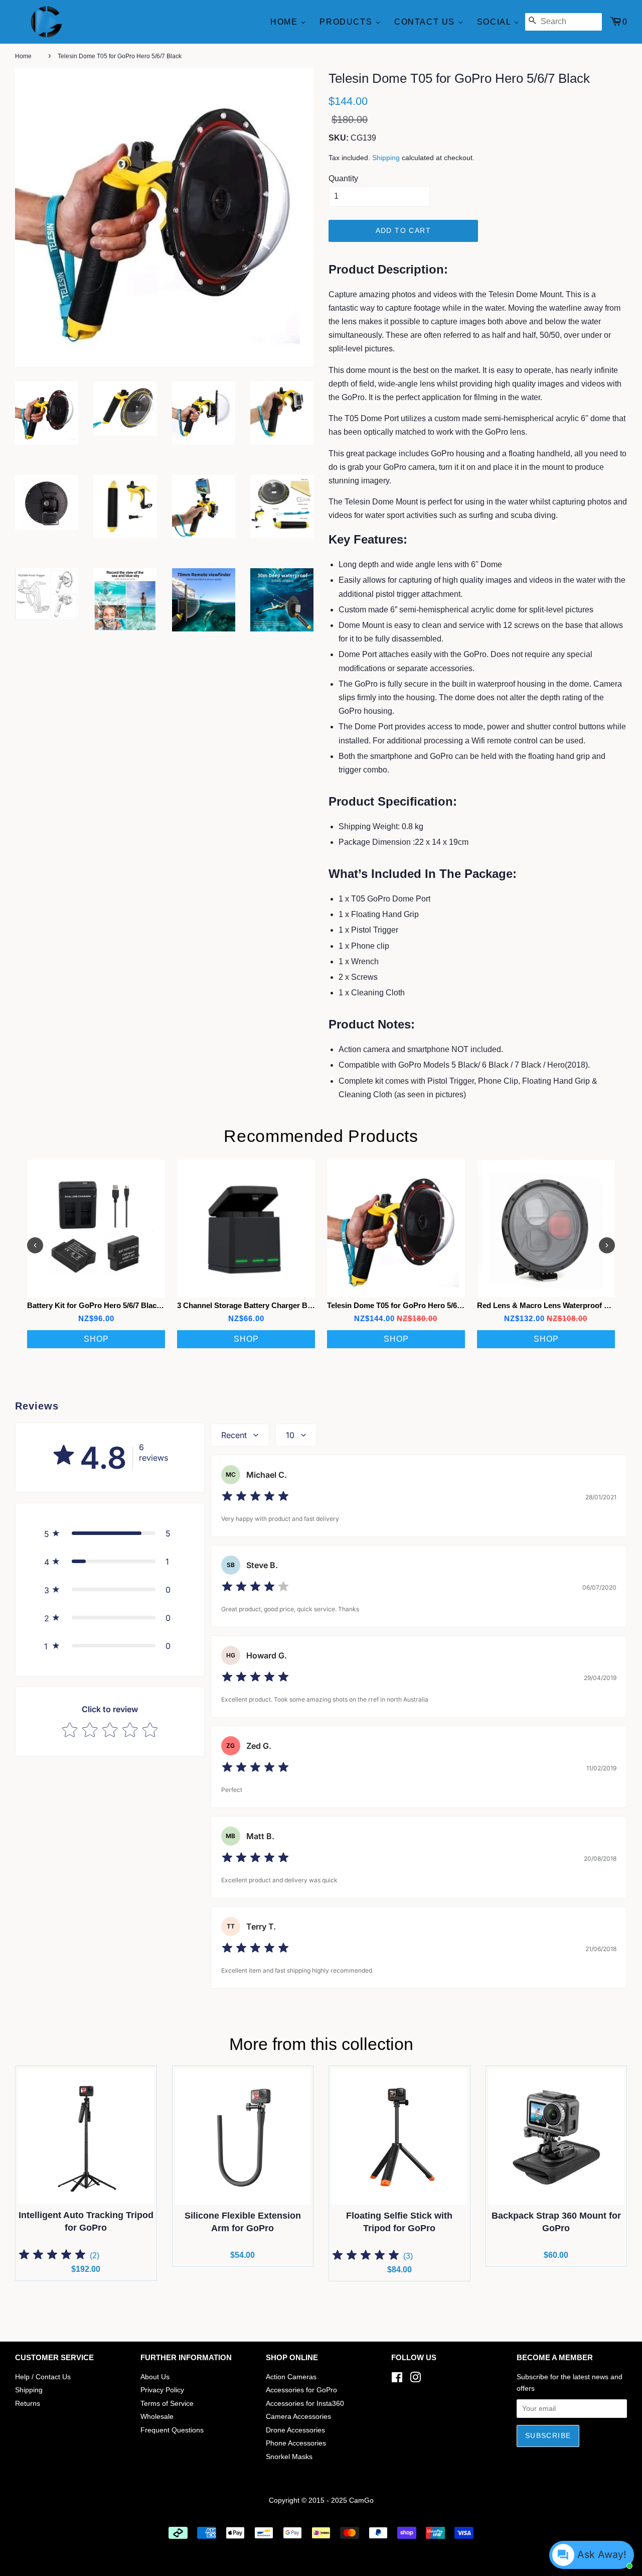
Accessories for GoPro (301, 2390)
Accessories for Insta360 (305, 2404)
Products (347, 22)
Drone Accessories (295, 2430)
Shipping (386, 158)
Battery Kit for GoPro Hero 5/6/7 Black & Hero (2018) (119, 1305)
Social (495, 22)
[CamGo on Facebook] (397, 2379)
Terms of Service (167, 2404)
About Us (155, 2377)
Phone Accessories (296, 2443)
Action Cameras (291, 2377)
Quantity (343, 178)
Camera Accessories (298, 2417)
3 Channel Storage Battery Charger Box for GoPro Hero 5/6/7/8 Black (297, 1305)
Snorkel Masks (289, 2457)
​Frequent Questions (172, 2430)
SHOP (96, 1339)
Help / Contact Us (43, 2377)
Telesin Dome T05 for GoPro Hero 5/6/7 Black (406, 1305)
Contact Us (426, 22)
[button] (110, 1533)
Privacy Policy (162, 2390)
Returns (28, 2404)
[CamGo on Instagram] (415, 2379)
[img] (255, 1498)
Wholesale (157, 2417)
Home (285, 22)
